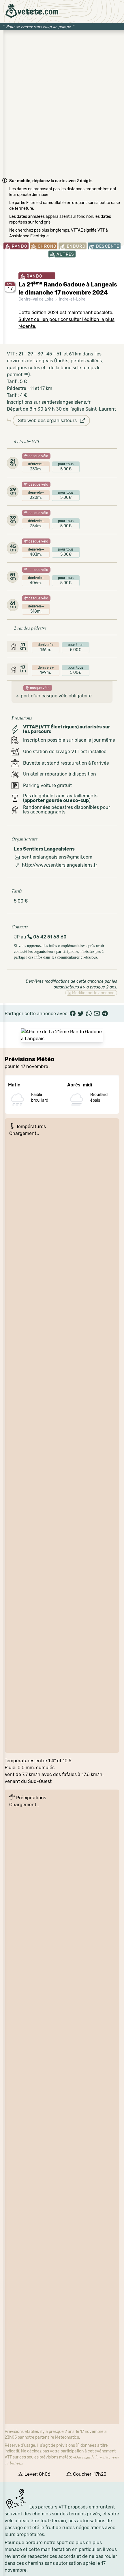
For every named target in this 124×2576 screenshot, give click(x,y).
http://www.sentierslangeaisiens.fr (60, 865)
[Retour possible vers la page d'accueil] (32, 11)
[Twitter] (81, 1014)
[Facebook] (73, 1014)
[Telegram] (105, 1014)
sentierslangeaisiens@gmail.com (57, 857)
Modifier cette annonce (93, 993)
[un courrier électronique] (97, 1014)
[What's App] (89, 1014)
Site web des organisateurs (49, 421)
